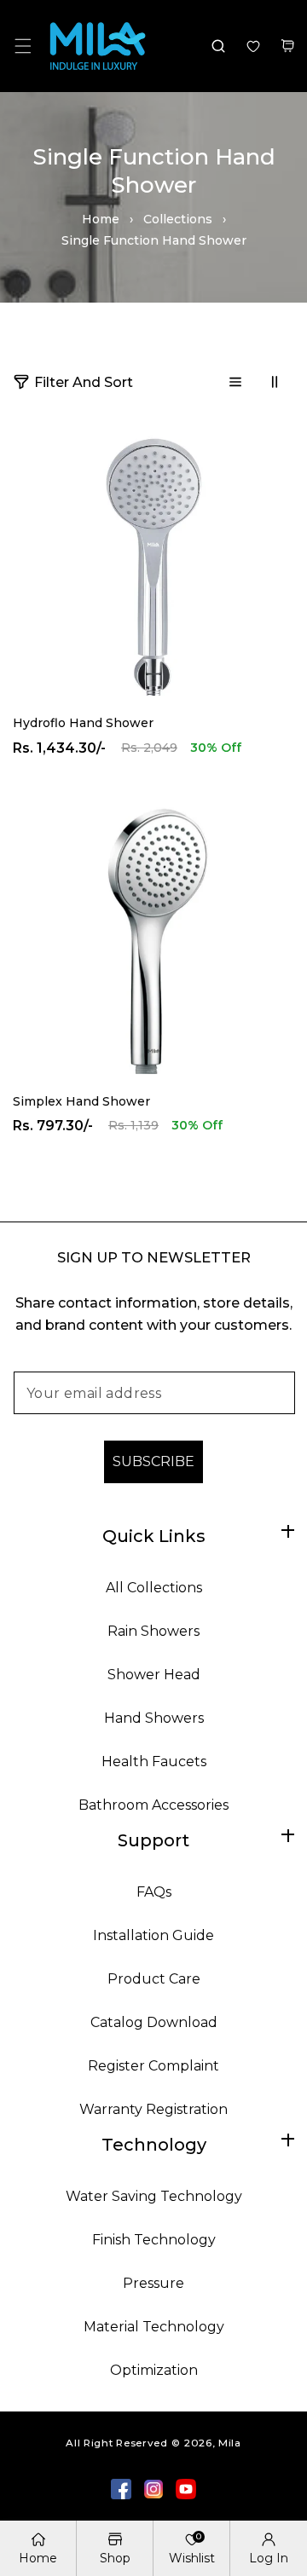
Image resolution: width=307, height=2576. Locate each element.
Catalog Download (154, 2022)
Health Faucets (154, 1762)
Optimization (154, 2370)
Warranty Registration (153, 2109)
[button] (23, 46)
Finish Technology (154, 2240)
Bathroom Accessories (153, 1805)
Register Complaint (153, 2066)
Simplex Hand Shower (81, 1101)
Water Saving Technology (154, 2196)
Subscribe (153, 1461)
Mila (230, 2443)
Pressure (153, 2283)
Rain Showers (153, 1631)
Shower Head (154, 1675)
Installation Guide (153, 1935)
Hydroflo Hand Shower (83, 723)
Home (101, 219)
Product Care (154, 1979)
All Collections (154, 1588)
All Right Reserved (117, 2443)
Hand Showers (154, 1718)
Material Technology (154, 2327)
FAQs (154, 1892)
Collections (178, 219)
